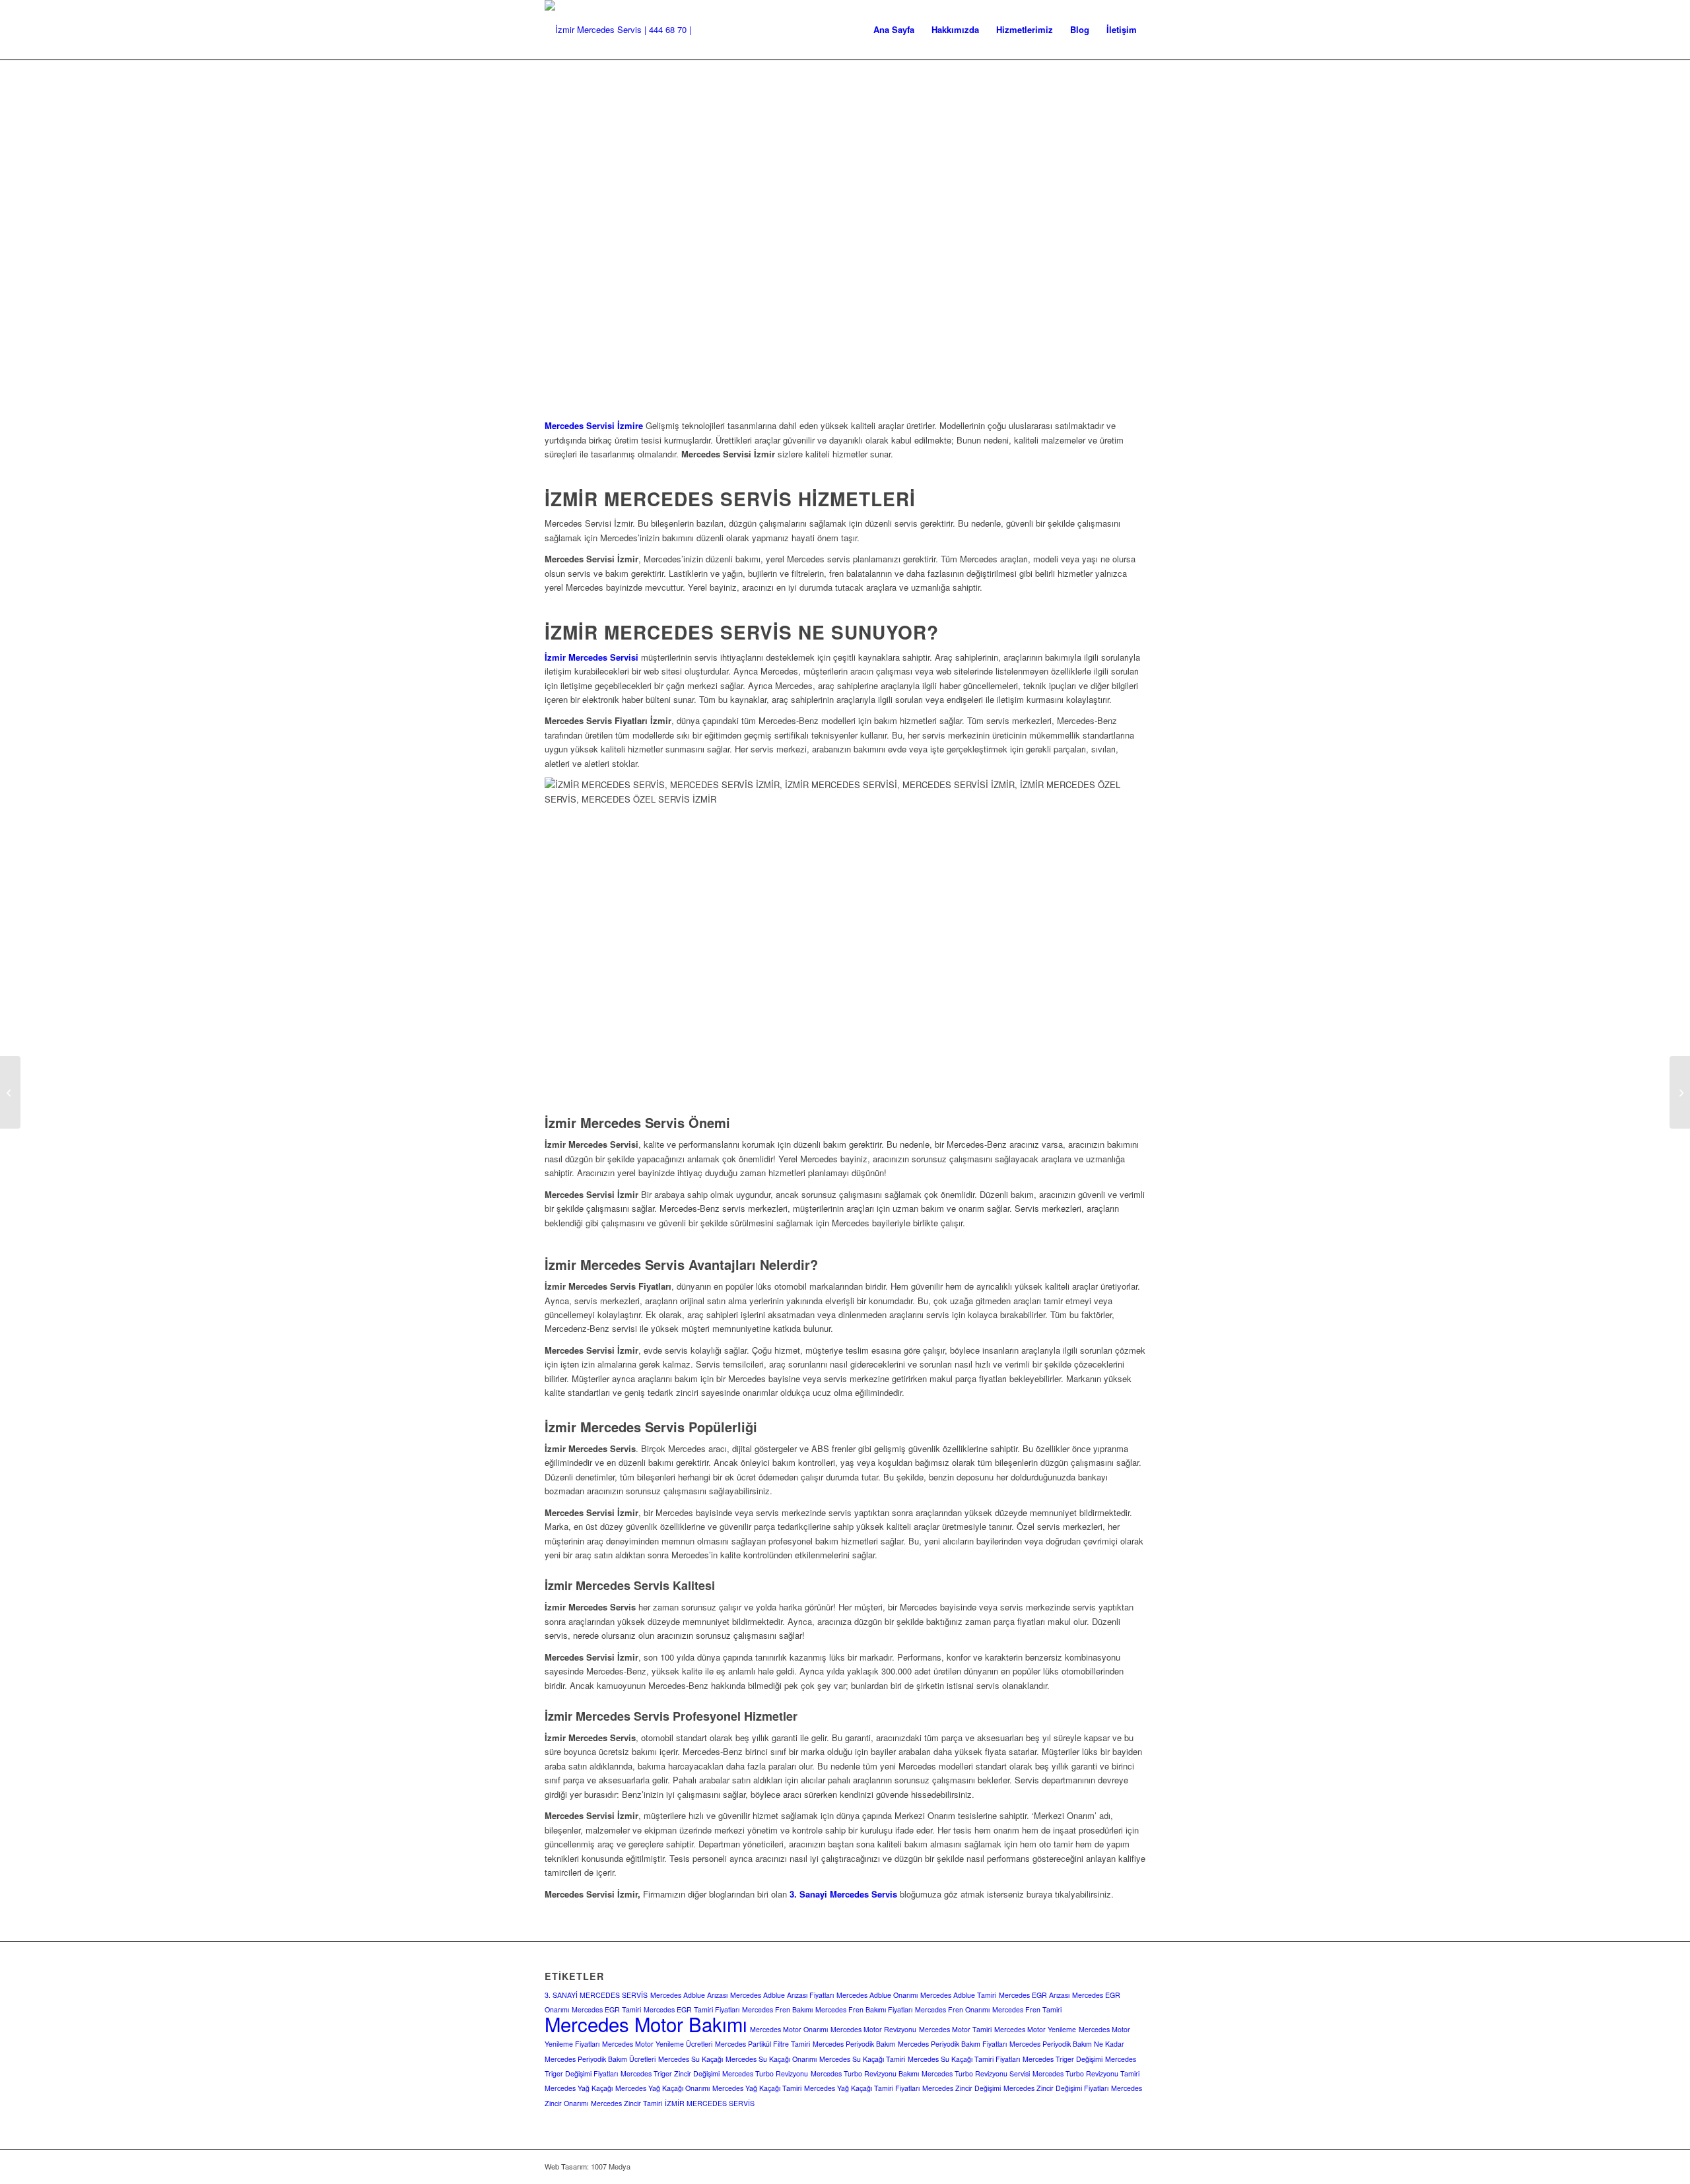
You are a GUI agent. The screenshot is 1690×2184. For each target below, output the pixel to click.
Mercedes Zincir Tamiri (626, 2103)
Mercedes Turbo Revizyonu (765, 2073)
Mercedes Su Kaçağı (691, 2059)
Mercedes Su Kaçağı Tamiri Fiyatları (964, 2059)
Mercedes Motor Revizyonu (873, 2029)
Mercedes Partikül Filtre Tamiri (762, 2044)
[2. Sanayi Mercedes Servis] (1680, 1092)
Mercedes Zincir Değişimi (962, 2088)
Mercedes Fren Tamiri (1027, 2009)
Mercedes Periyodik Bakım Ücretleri (600, 2059)
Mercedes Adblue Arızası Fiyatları (782, 1995)
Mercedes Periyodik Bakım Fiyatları (952, 2044)
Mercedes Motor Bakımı (646, 2024)
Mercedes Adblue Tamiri (958, 1995)
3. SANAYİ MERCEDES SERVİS (596, 1995)
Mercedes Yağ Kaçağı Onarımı (662, 2088)
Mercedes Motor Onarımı (789, 2029)
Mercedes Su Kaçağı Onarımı (771, 2059)
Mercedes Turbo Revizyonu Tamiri (1086, 2073)
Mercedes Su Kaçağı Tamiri (862, 2059)
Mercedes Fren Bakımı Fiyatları (864, 2009)
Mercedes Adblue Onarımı (877, 1995)
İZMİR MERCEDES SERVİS (710, 2103)
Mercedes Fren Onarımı (952, 2009)
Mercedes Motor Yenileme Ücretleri (657, 2044)
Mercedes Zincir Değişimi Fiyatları (1056, 2088)
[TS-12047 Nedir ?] (10, 1092)
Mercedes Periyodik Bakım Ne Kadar (1067, 2044)
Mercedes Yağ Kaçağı (579, 2088)
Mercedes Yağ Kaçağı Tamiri (757, 2088)
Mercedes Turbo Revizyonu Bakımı (865, 2073)
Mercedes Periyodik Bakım (854, 2044)
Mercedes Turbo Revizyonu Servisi (976, 2073)
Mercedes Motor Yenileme (1035, 2029)
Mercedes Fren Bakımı (777, 2009)
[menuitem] (894, 30)
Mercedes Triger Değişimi (1063, 2059)
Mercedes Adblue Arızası (689, 1995)
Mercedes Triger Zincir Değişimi (670, 2073)
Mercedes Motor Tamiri (955, 2029)
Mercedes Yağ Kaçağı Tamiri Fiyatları (862, 2088)
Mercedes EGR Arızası (1034, 1995)
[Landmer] (634, 30)
